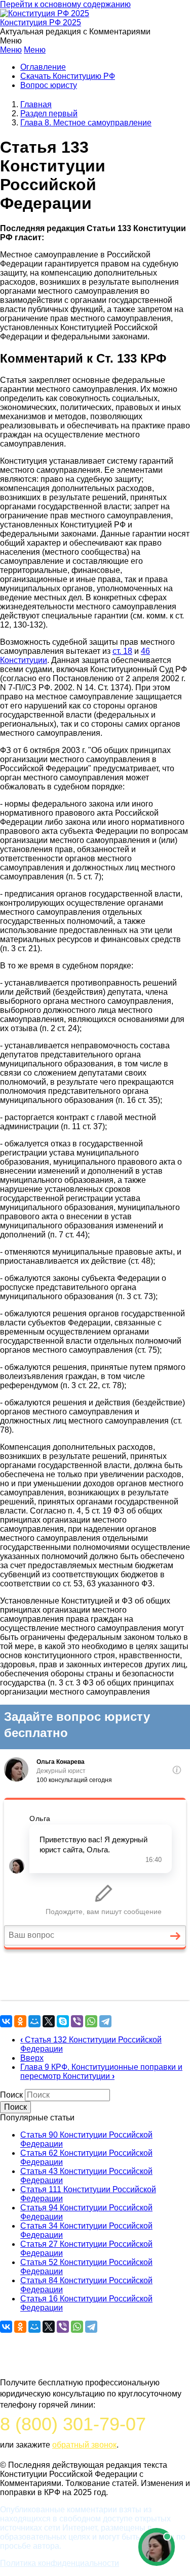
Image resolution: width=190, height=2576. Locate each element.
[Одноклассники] (20, 2021)
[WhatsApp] (91, 2021)
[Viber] (77, 2021)
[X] (49, 2021)
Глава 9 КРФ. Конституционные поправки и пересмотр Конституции (101, 2072)
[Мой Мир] (34, 2021)
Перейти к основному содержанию (65, 4)
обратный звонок (84, 2445)
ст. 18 (122, 651)
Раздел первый (49, 114)
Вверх (32, 2058)
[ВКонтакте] (6, 2021)
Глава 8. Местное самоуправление (86, 123)
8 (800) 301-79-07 (73, 2424)
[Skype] (63, 2021)
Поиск (11, 2095)
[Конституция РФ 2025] (45, 13)
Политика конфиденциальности (60, 2563)
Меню (11, 50)
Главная (36, 104)
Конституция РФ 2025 (41, 23)
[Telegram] (105, 2021)
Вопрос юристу (49, 85)
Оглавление (43, 67)
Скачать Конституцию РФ (68, 76)
